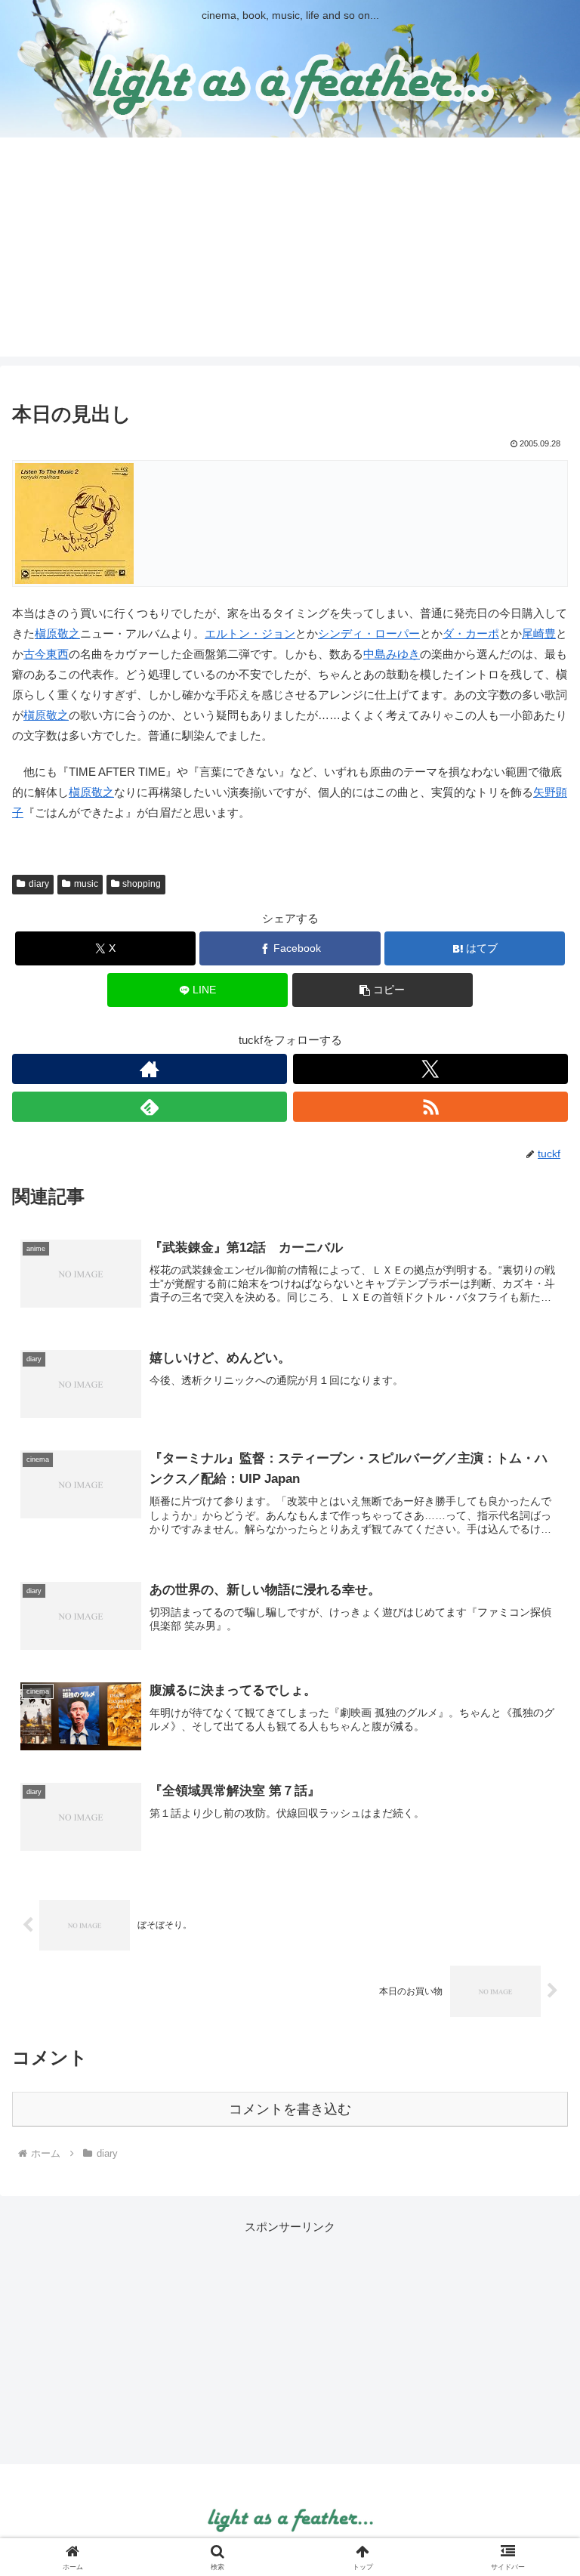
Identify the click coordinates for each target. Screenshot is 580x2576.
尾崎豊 (539, 633)
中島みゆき (392, 654)
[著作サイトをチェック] (150, 1069)
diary (39, 884)
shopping (142, 884)
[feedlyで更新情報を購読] (150, 1107)
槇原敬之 (57, 633)
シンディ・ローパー (369, 633)
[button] (383, 990)
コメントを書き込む (290, 2109)
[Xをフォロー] (430, 1069)
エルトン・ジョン (250, 633)
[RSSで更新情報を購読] (430, 1107)
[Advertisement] (290, 251)
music (86, 884)
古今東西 (46, 654)
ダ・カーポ (471, 633)
